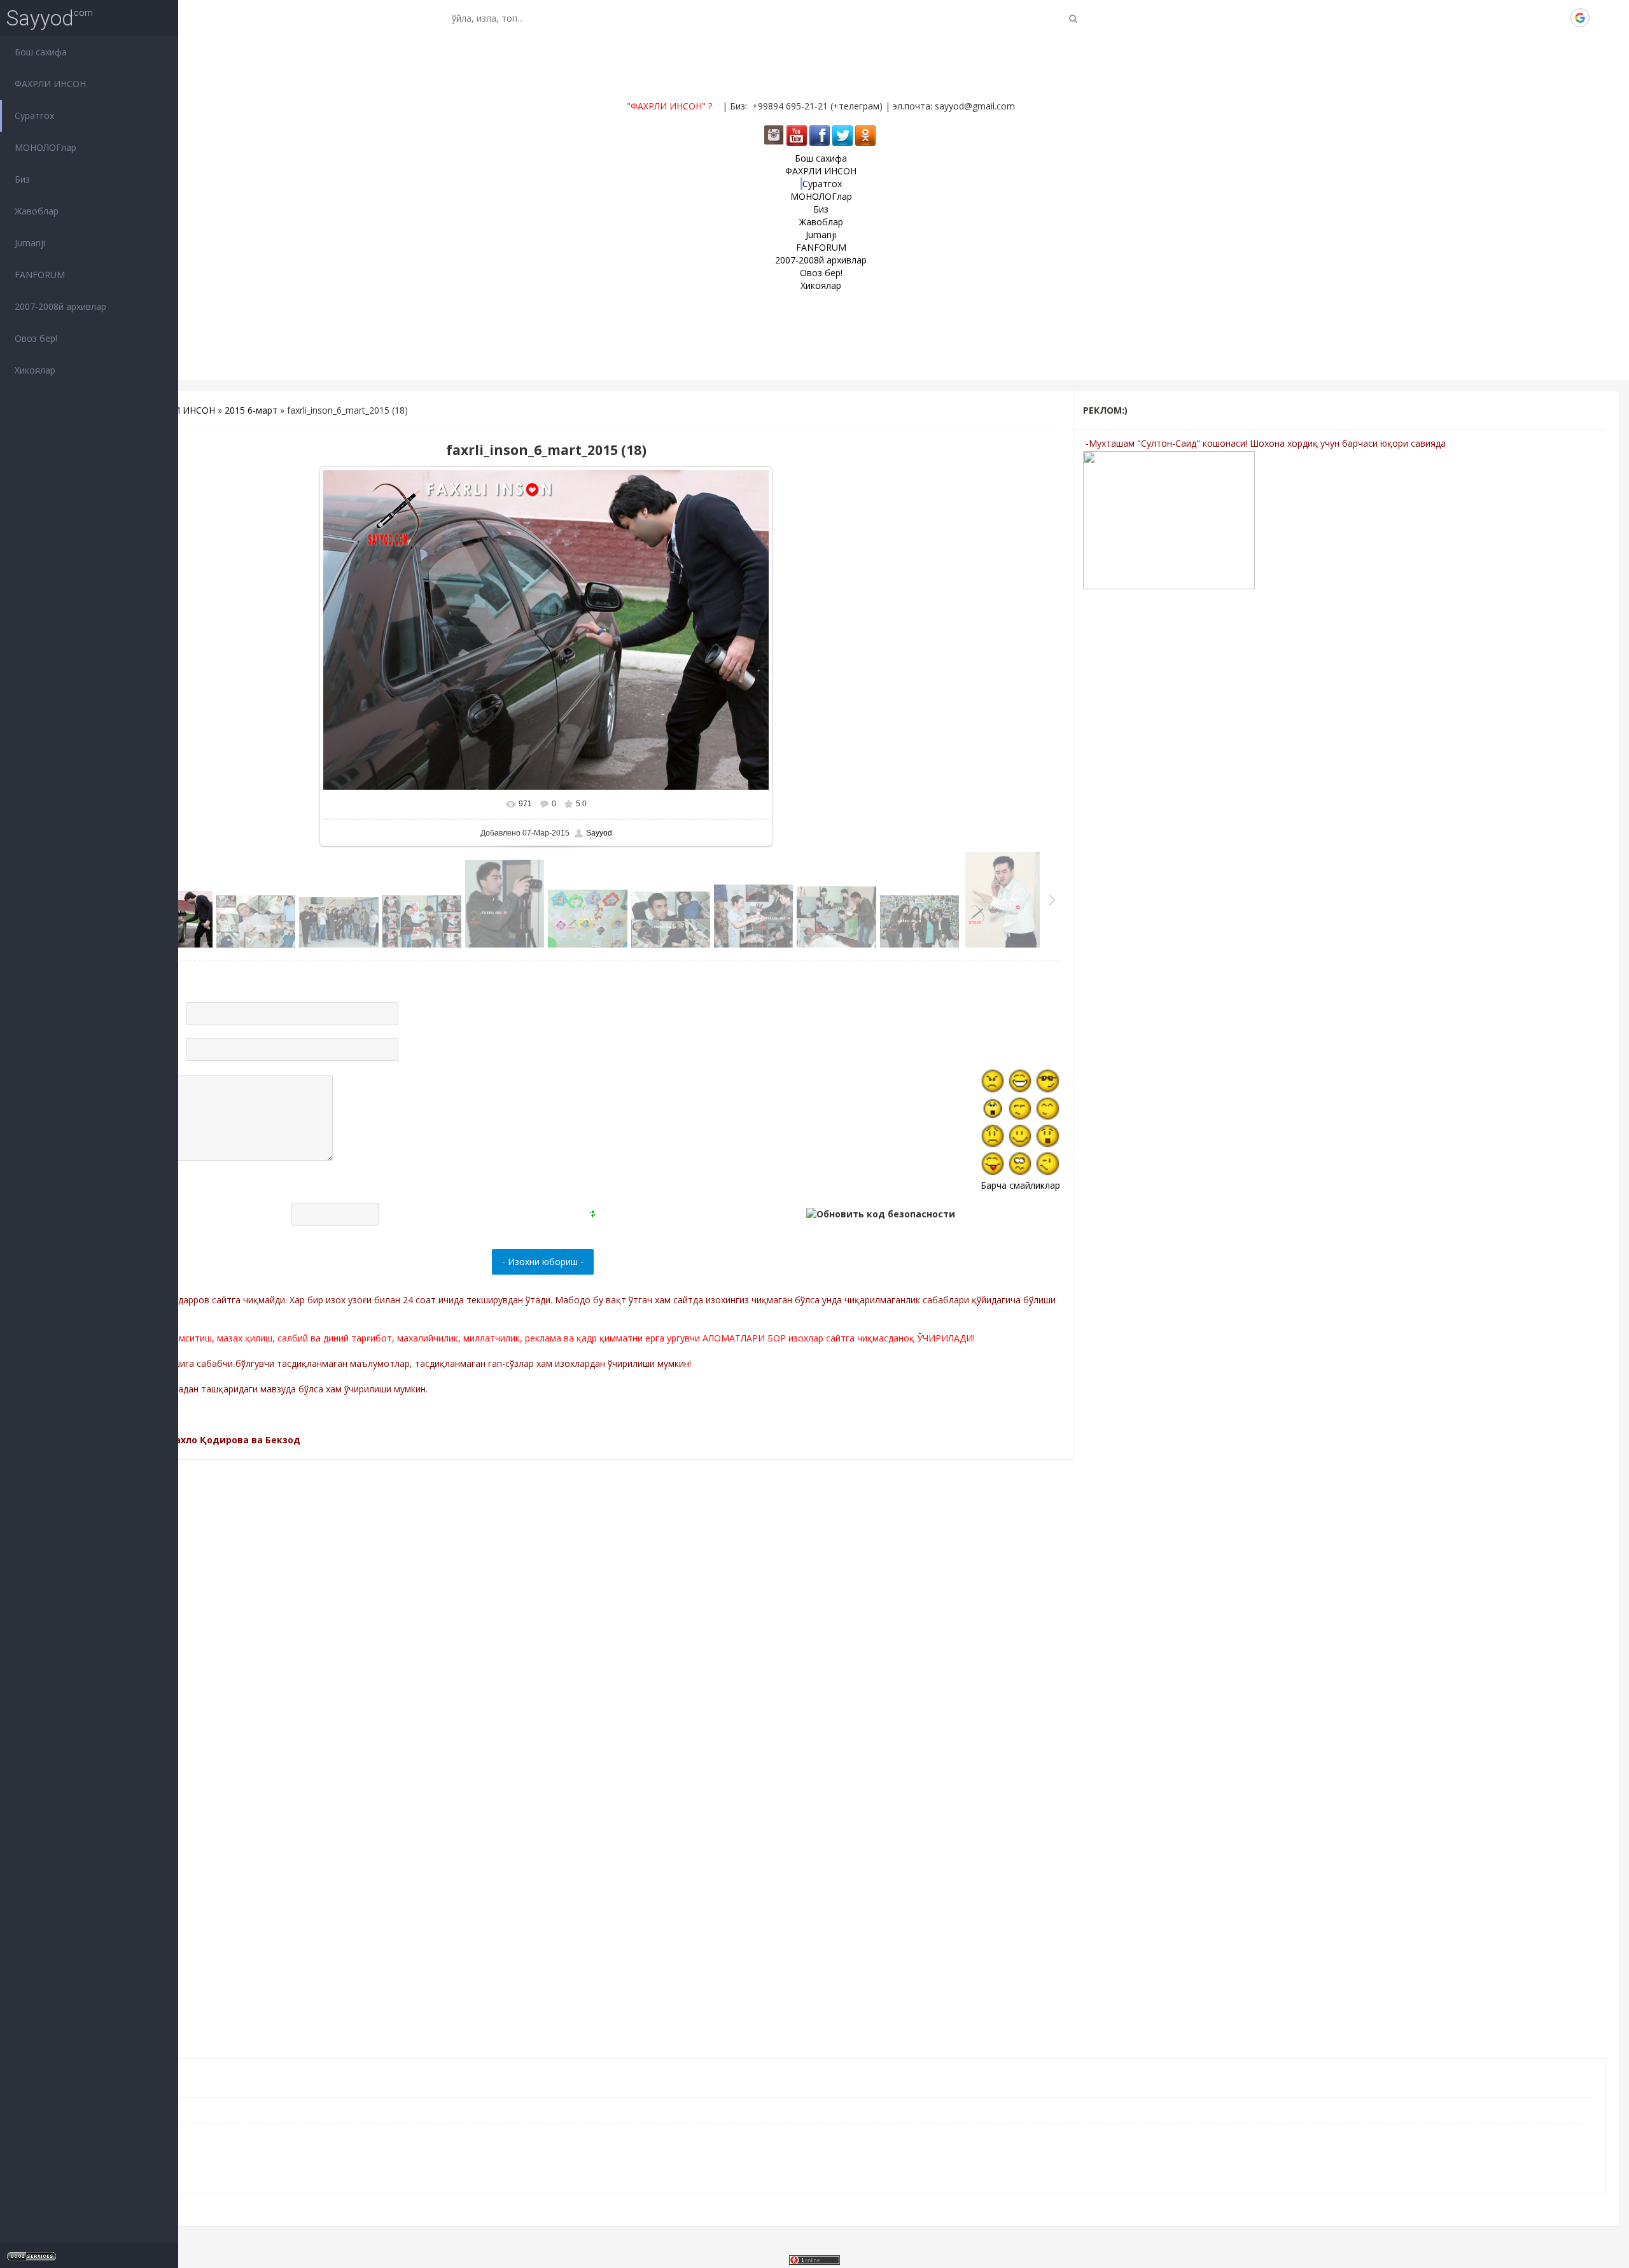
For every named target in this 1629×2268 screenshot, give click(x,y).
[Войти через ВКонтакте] (1515, 18)
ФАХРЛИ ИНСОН (179, 410)
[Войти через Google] (1580, 18)
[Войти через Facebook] (1537, 18)
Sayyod (40, 18)
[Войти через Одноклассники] (1602, 18)
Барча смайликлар (1020, 1185)
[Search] (1073, 18)
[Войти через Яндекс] (1558, 18)
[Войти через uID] (1493, 18)
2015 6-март (251, 410)
